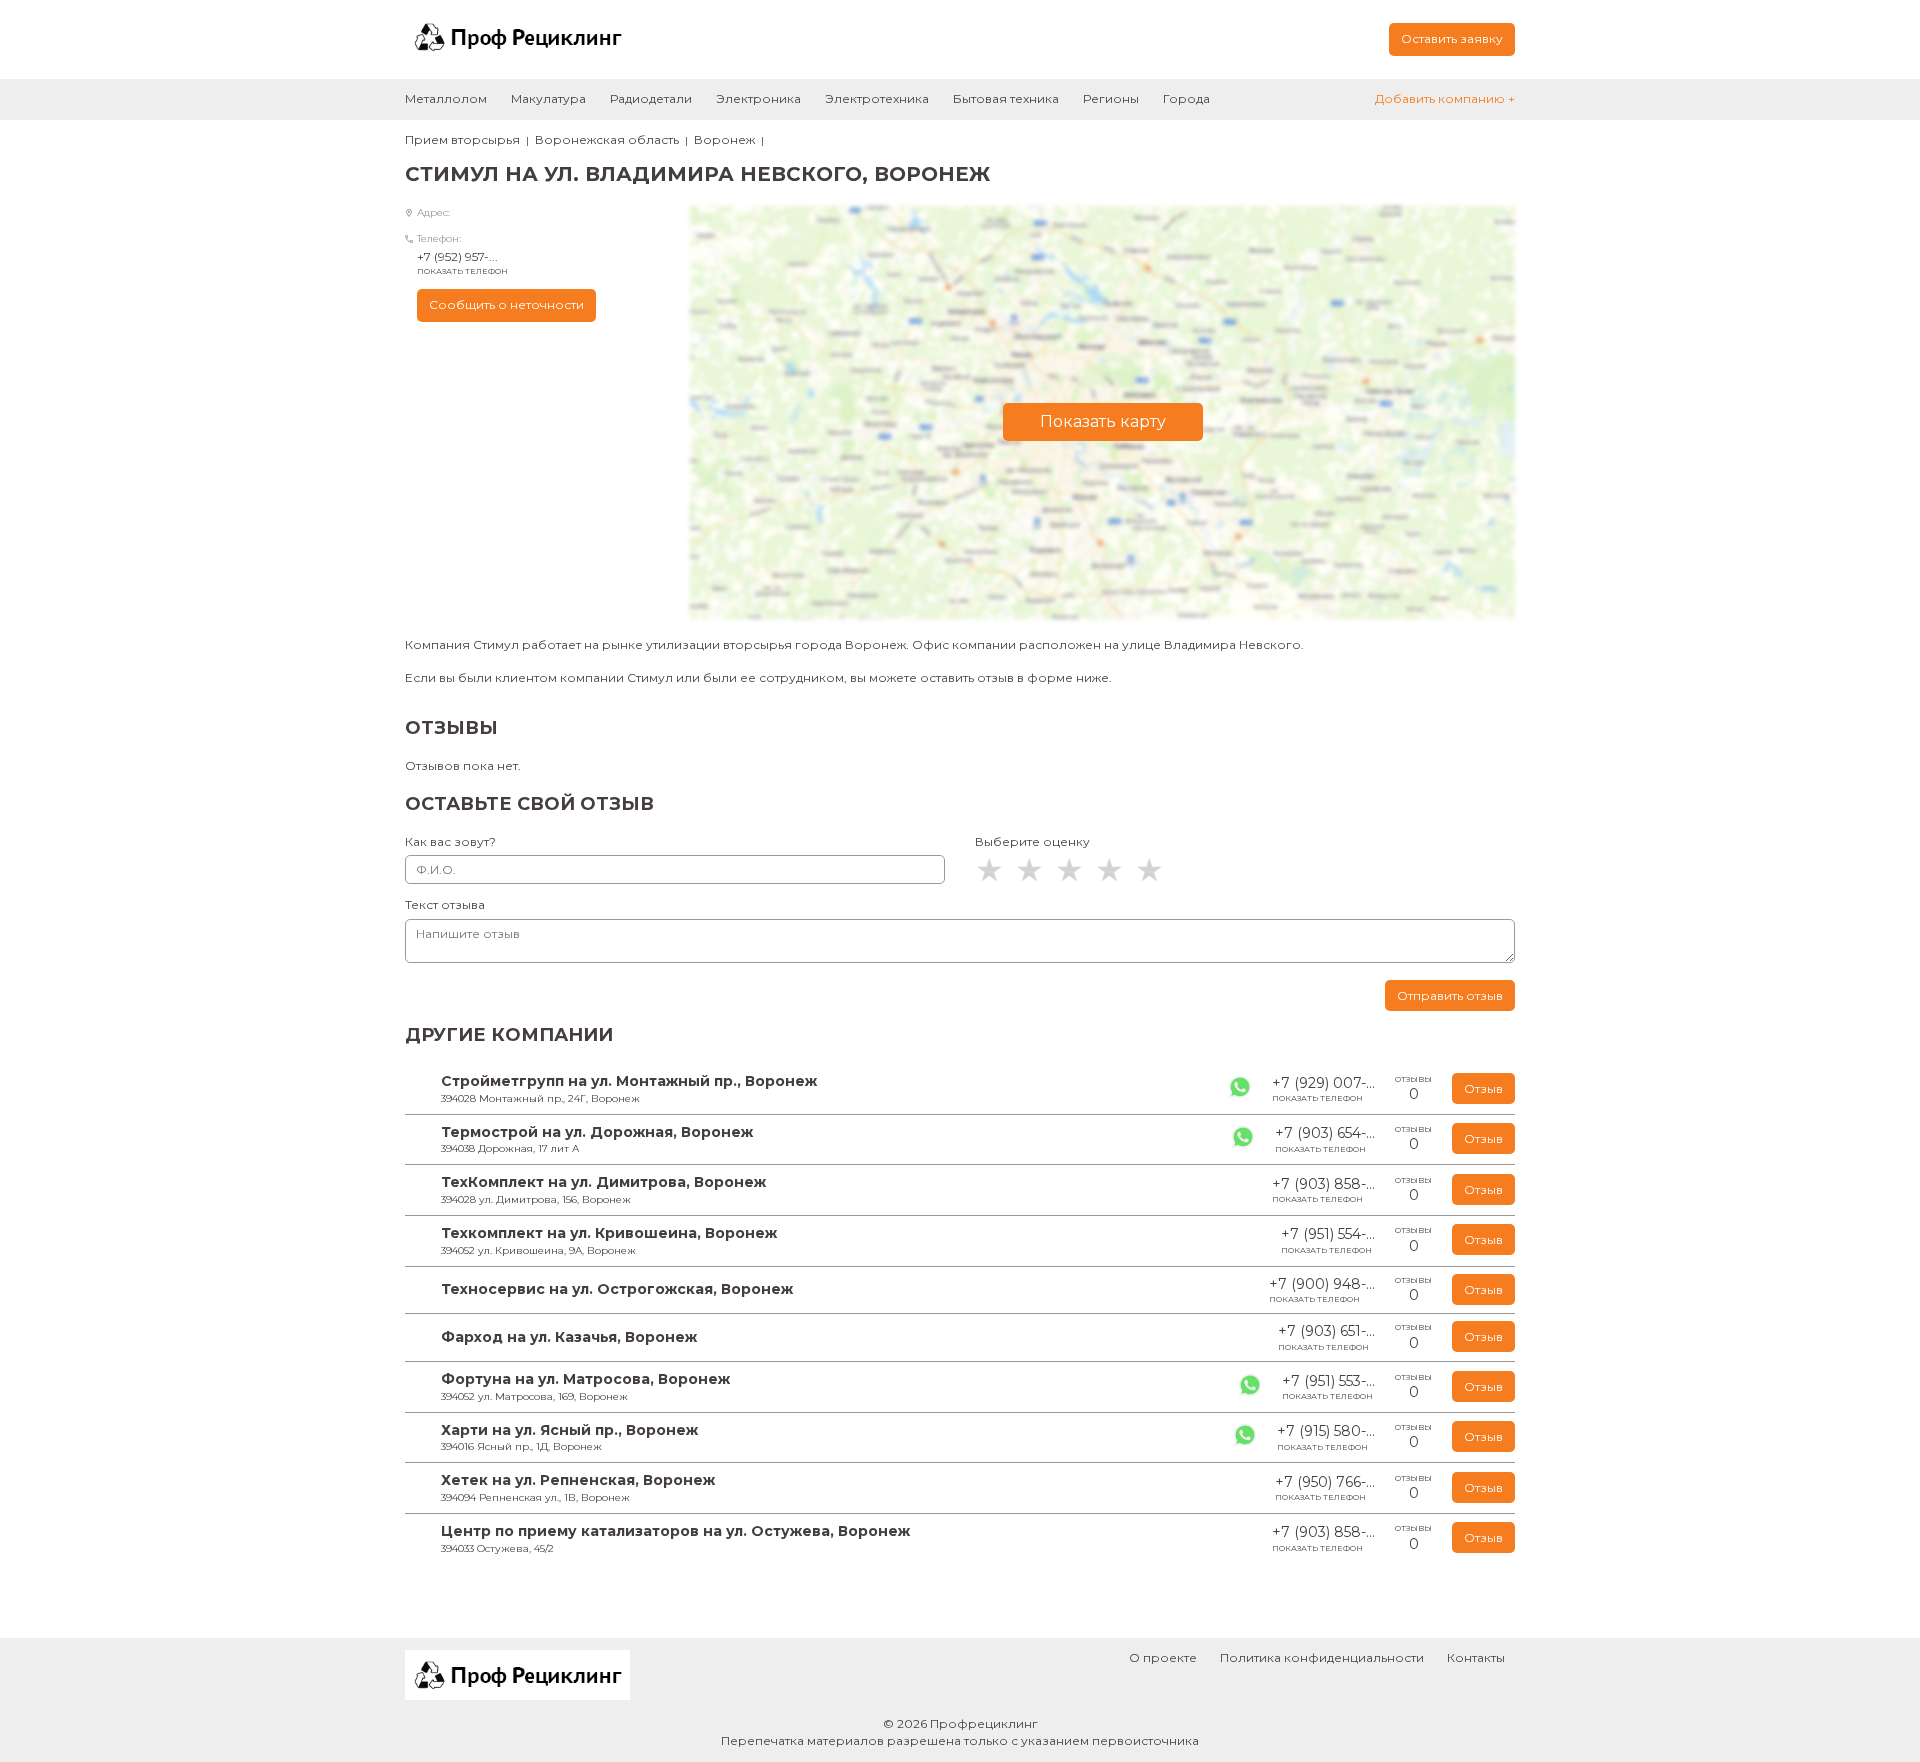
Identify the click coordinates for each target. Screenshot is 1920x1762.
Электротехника (877, 98)
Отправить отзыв (1450, 995)
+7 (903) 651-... (1326, 1337)
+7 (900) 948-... (1322, 1290)
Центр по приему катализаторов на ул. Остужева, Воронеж (675, 1531)
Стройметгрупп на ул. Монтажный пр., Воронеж (629, 1081)
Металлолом (446, 98)
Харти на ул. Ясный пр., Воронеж (569, 1430)
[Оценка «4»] (1115, 870)
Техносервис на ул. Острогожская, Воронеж (617, 1289)
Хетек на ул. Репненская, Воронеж (578, 1480)
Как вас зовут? (450, 841)
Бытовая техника (1006, 98)
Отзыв (1483, 1088)
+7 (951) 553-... (1328, 1387)
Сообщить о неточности (506, 304)
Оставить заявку (1452, 38)
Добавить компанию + (1445, 98)
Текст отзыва (445, 904)
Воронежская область (607, 139)
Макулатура (548, 98)
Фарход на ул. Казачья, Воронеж (569, 1337)
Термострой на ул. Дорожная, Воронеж (597, 1132)
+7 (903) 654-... (1325, 1139)
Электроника (758, 98)
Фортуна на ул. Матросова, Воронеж (585, 1379)
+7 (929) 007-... (1323, 1089)
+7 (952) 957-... (462, 262)
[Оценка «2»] (1035, 870)
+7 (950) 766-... (1325, 1488)
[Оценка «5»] (1155, 870)
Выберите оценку (1032, 841)
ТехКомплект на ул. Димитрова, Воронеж (603, 1182)
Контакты (1476, 1657)
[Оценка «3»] (1075, 870)
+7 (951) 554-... (1328, 1240)
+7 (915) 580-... (1326, 1437)
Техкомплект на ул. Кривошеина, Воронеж (609, 1233)
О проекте (1163, 1657)
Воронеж (724, 139)
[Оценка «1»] (995, 870)
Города (1186, 98)
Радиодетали (651, 98)
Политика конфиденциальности (1322, 1657)
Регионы (1111, 98)
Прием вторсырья (462, 139)
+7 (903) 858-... (1323, 1190)
